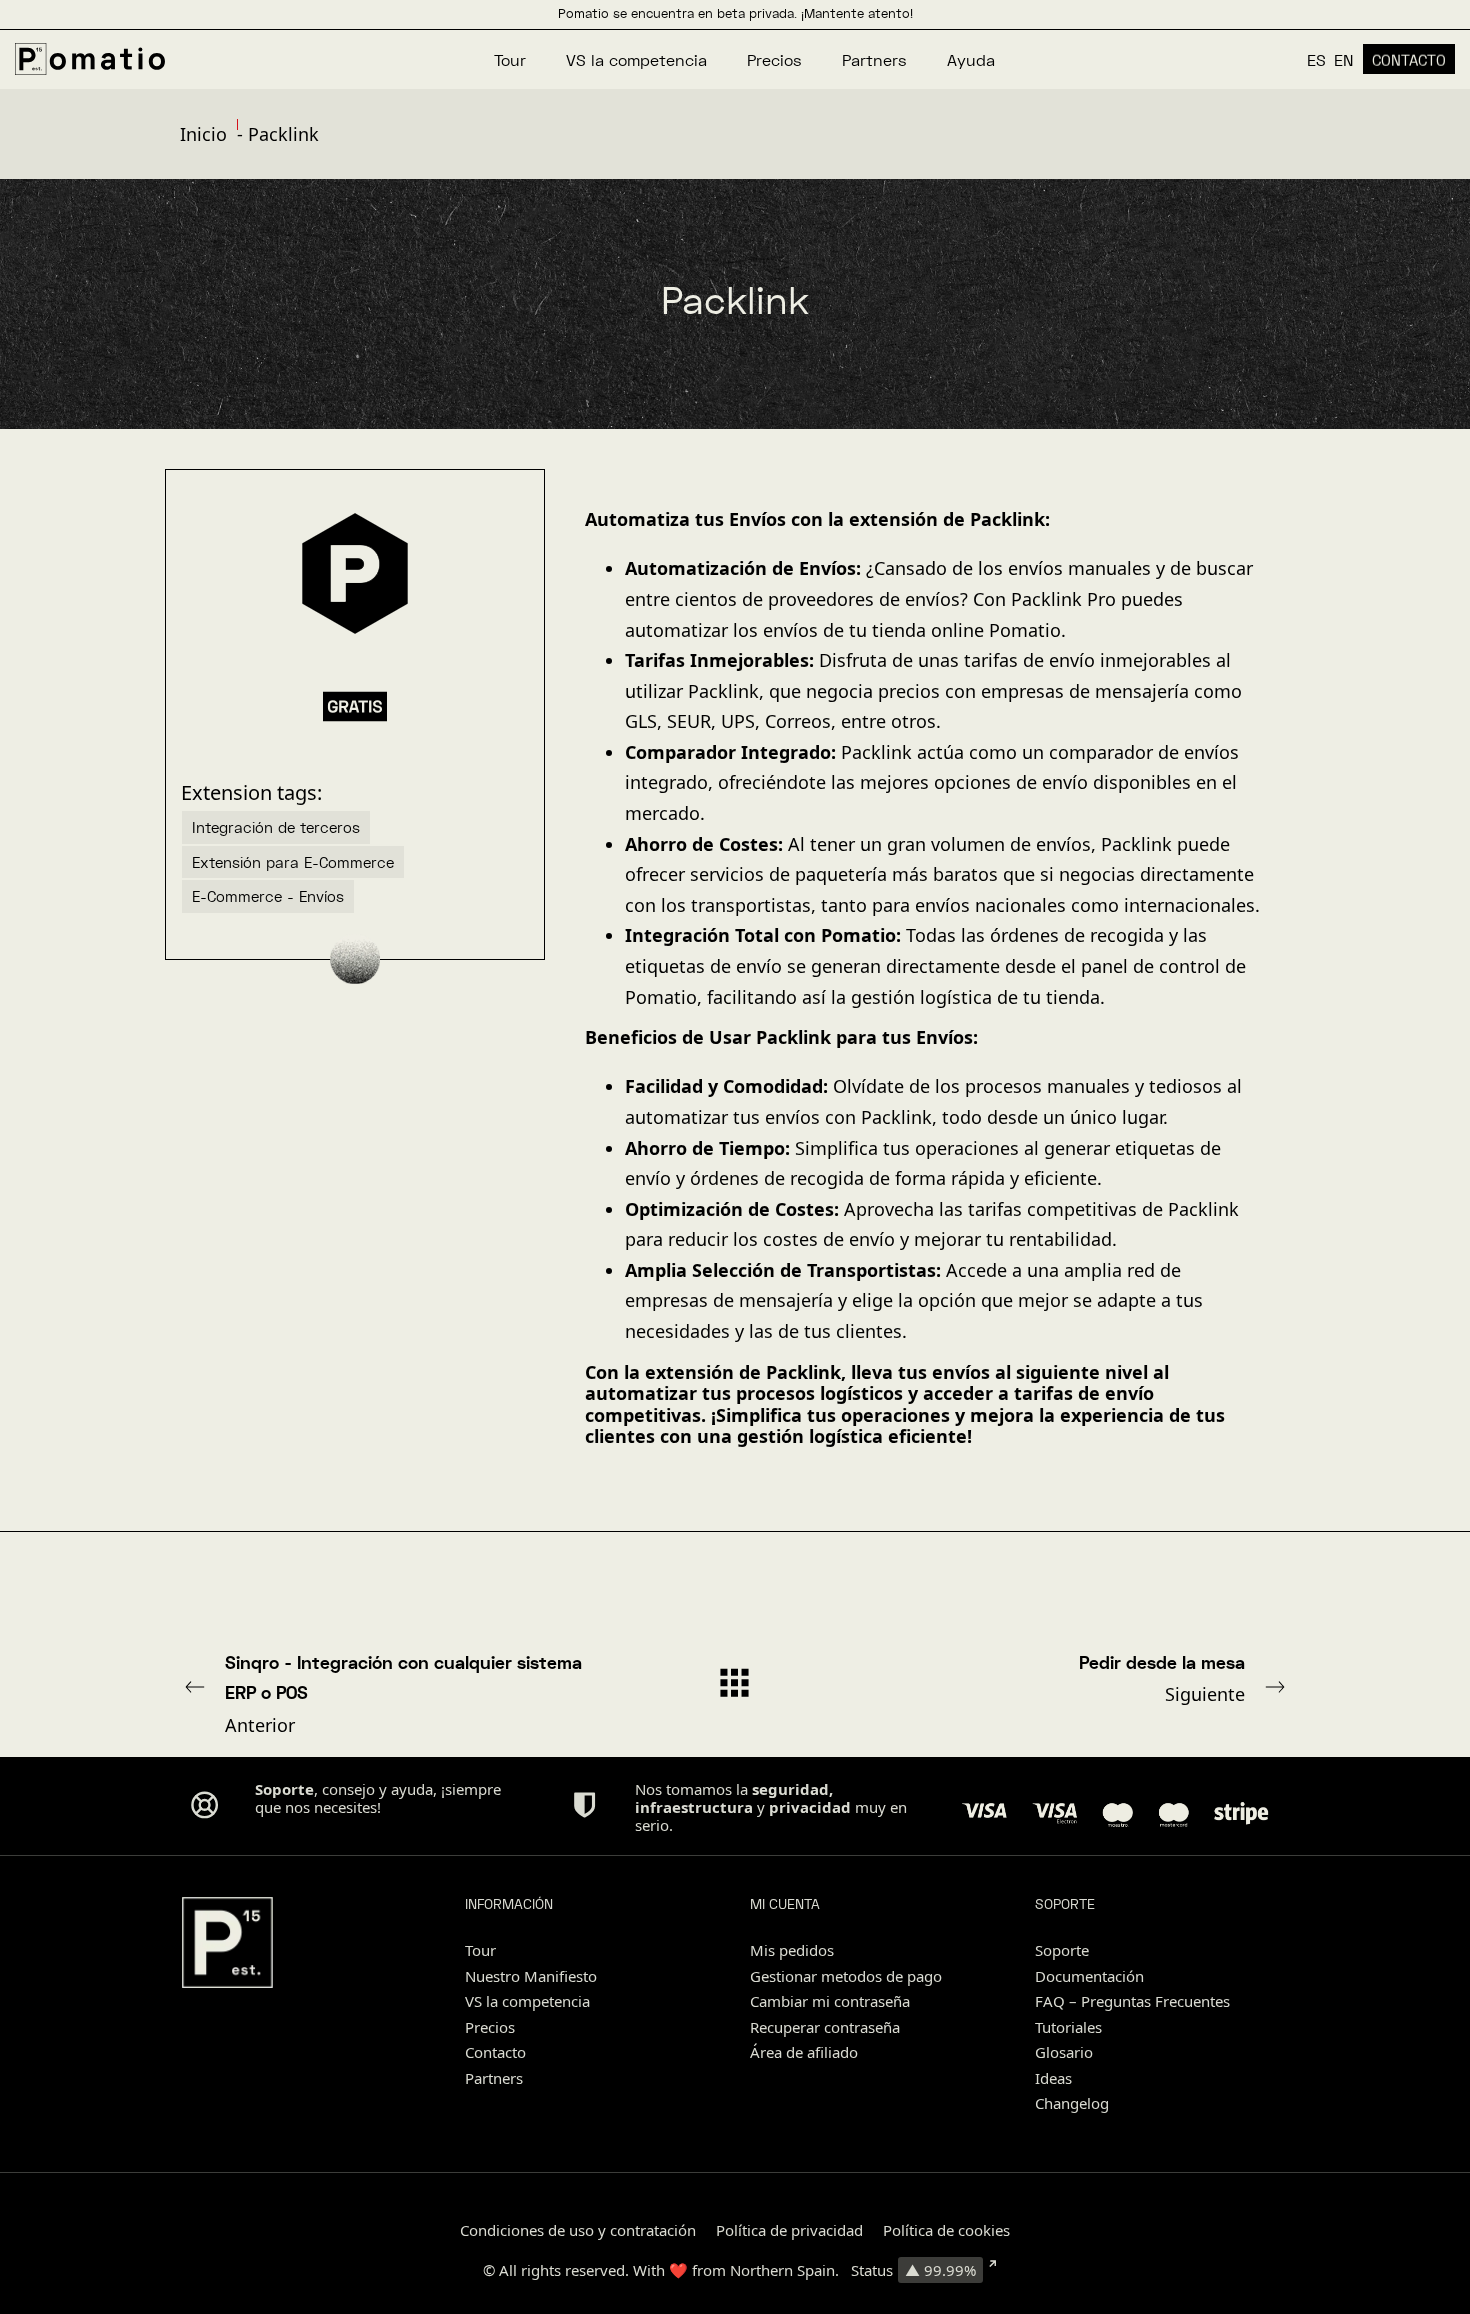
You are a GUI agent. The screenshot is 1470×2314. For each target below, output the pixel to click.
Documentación (1089, 1976)
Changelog (1072, 2103)
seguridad (790, 1789)
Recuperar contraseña (825, 2027)
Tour (480, 1950)
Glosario (1064, 2052)
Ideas (1053, 2078)
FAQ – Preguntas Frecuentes (1132, 2001)
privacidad (810, 1807)
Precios (490, 2027)
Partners (494, 2078)
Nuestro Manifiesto (531, 1976)
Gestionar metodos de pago (846, 1976)
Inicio (203, 134)
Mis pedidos (792, 1950)
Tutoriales (1068, 2027)
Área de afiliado (804, 2052)
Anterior (403, 1694)
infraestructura (694, 1807)
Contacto (495, 2052)
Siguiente (1162, 1679)
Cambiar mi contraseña (830, 2001)
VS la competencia (527, 2001)
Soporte (1062, 1950)
